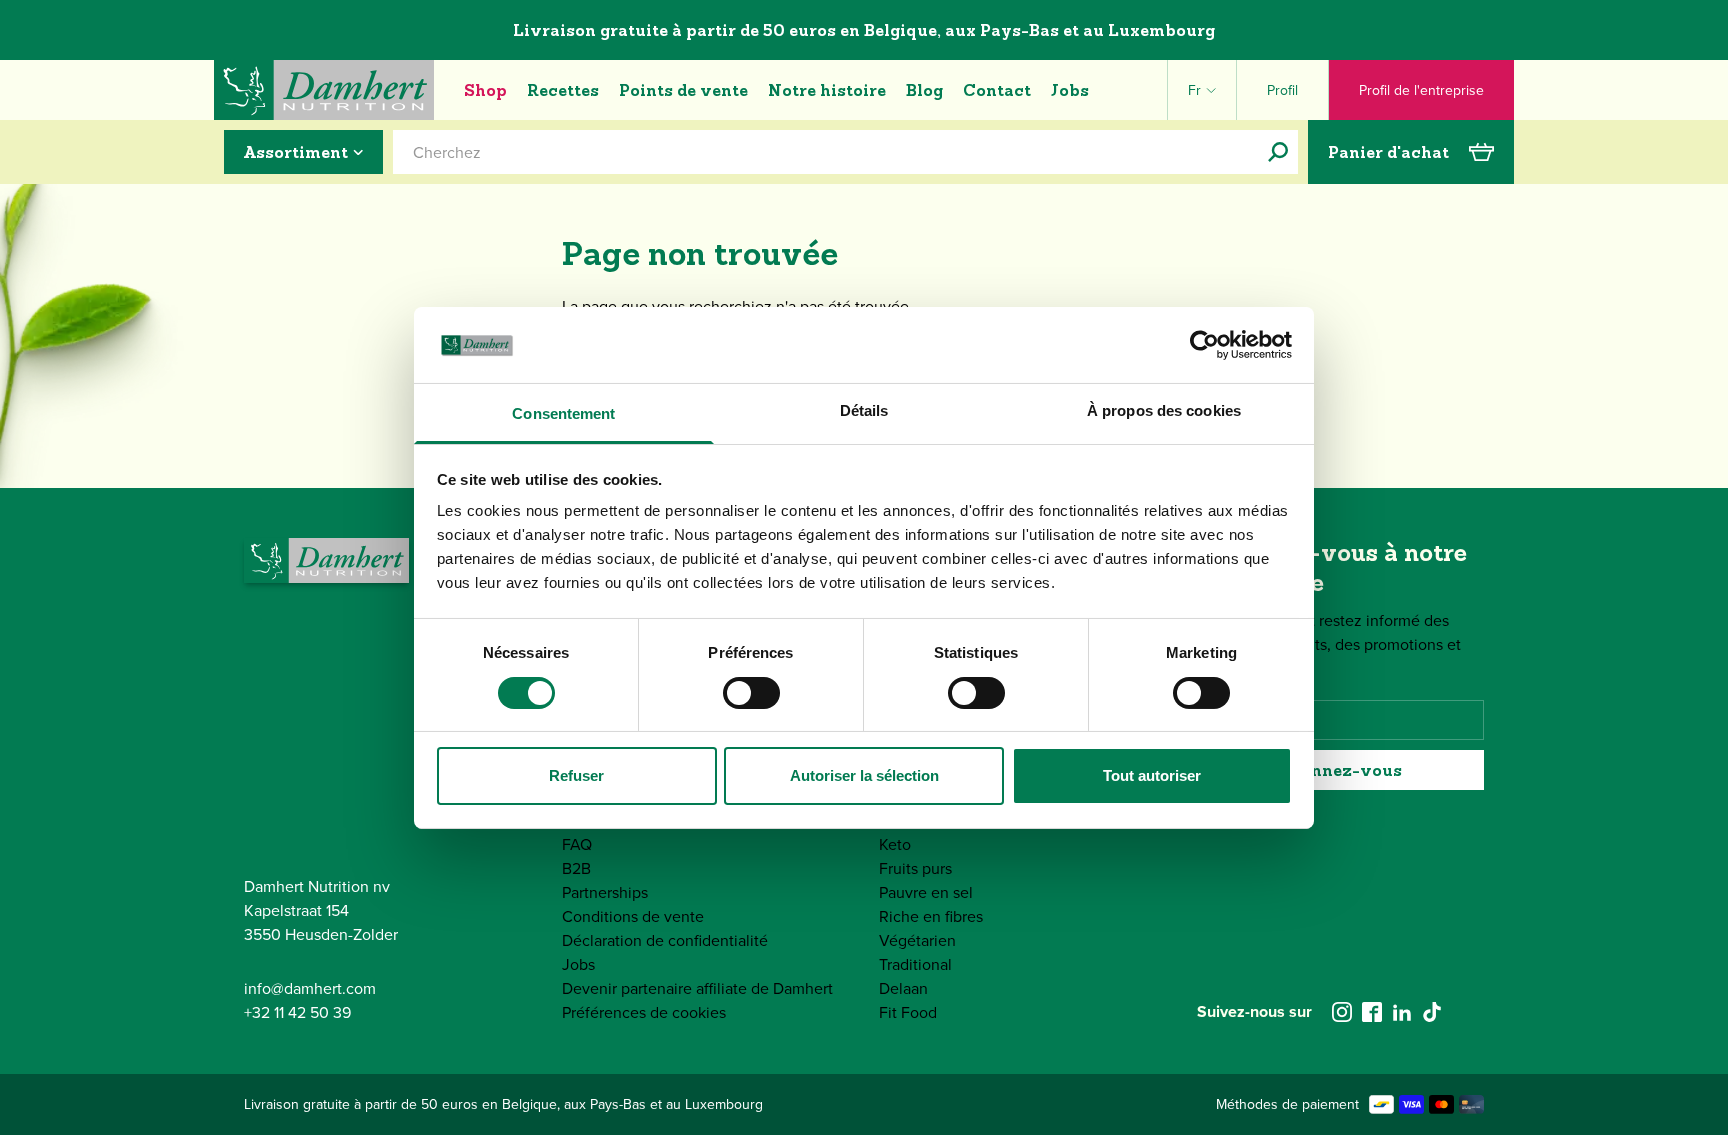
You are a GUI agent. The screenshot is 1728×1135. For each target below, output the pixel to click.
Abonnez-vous (1340, 770)
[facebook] (1372, 1012)
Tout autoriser (1152, 775)
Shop (485, 90)
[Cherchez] (1278, 152)
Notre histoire (827, 90)
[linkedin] (1402, 1012)
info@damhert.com (310, 988)
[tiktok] (1432, 1012)
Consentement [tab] (563, 413)
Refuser (576, 775)
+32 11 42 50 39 (297, 1012)
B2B (576, 868)
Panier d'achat (1388, 152)
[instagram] (1342, 1012)
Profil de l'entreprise (1421, 90)
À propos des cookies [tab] (1164, 410)
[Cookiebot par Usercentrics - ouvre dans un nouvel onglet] (1204, 345)
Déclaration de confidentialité (665, 940)
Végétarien (917, 940)
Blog (924, 90)
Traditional (915, 964)
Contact (997, 90)
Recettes (563, 90)
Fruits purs (915, 868)
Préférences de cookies (644, 1012)
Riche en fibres (931, 916)
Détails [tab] (864, 410)
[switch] (751, 693)
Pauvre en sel (926, 892)
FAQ (577, 844)
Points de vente (683, 90)
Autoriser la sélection (864, 775)
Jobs (1070, 90)
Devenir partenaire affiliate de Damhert (697, 988)
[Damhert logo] (324, 90)
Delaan (903, 988)
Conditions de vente (633, 916)
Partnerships (605, 892)
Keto (895, 844)
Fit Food (908, 1012)
